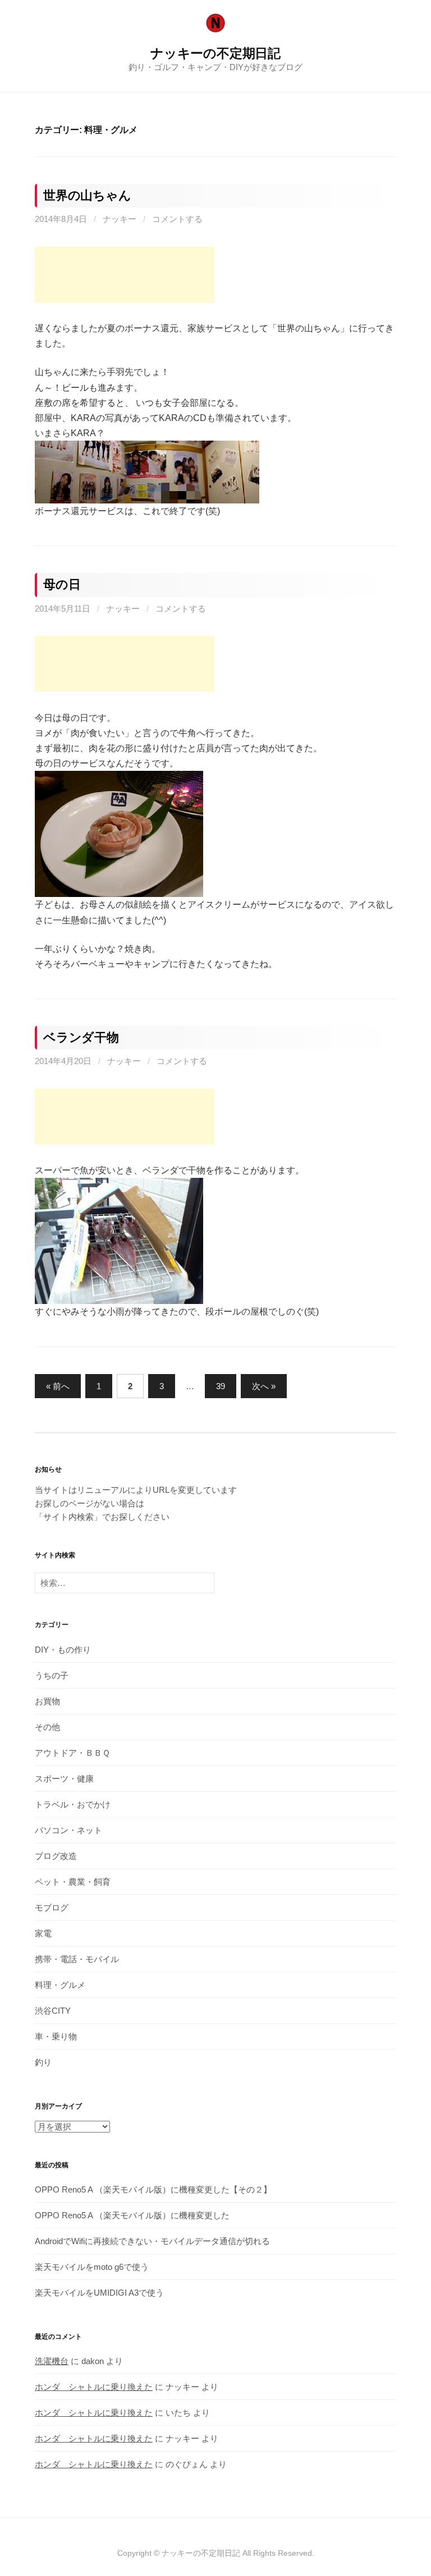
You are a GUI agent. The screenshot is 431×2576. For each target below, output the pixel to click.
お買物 (47, 1701)
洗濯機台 (52, 2361)
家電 (43, 1933)
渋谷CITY (53, 2011)
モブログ (52, 1907)
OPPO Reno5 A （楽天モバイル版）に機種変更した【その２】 (153, 2189)
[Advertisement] (125, 275)
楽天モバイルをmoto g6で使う (92, 2267)
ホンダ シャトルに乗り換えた (94, 2387)
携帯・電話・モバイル (77, 1959)
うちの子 (52, 1675)
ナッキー (120, 219)
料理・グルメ (60, 1985)
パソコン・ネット (68, 1830)
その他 (47, 1727)
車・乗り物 (56, 2036)
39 (221, 1386)
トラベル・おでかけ (73, 1804)
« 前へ (58, 1386)
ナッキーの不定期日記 (215, 53)
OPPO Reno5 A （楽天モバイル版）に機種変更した (132, 2215)
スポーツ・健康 (64, 1779)
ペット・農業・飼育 (73, 1882)
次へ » (264, 1386)
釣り (43, 2062)
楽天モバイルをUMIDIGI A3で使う (99, 2293)
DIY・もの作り (63, 1650)
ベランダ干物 (81, 1037)
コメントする (177, 219)
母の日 (62, 584)
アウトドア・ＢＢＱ (72, 1753)
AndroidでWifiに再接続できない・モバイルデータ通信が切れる (152, 2241)
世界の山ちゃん (87, 195)
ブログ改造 (56, 1856)
